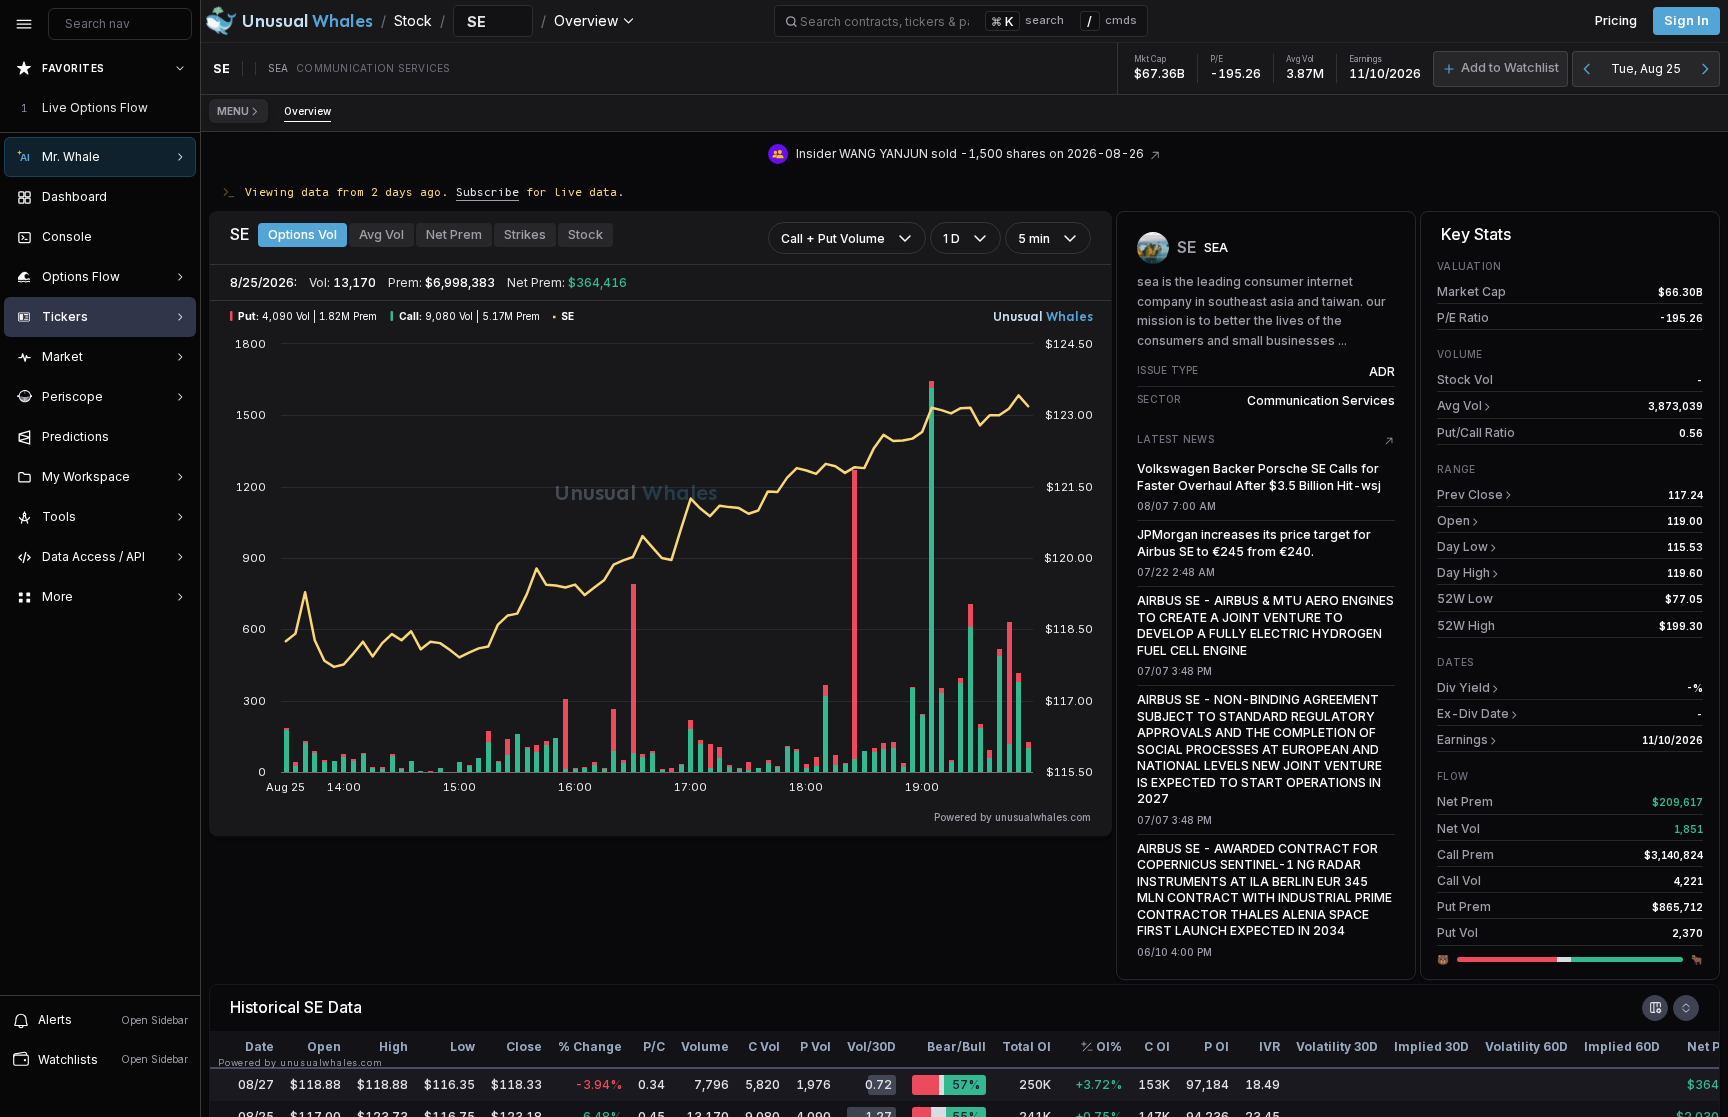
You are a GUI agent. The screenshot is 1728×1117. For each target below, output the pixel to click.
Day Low (1462, 546)
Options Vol (302, 234)
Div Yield (1463, 687)
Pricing (1616, 20)
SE (314, 1007)
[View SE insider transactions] (1155, 153)
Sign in (1686, 20)
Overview (307, 111)
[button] (1500, 69)
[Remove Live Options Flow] (182, 108)
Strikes (525, 234)
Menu (233, 111)
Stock (585, 234)
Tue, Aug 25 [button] (1646, 68)
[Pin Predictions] (176, 437)
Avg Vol (381, 234)
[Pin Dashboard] (176, 197)
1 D (951, 238)
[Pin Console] (176, 237)
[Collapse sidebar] (24, 24)
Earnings (1462, 739)
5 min (1034, 238)
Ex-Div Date (1473, 713)
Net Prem (454, 234)
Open (1453, 520)
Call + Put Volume (833, 238)
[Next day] (1705, 69)
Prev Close (1470, 494)
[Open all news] (1389, 441)
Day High (1463, 572)
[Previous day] (1587, 69)
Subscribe (487, 191)
